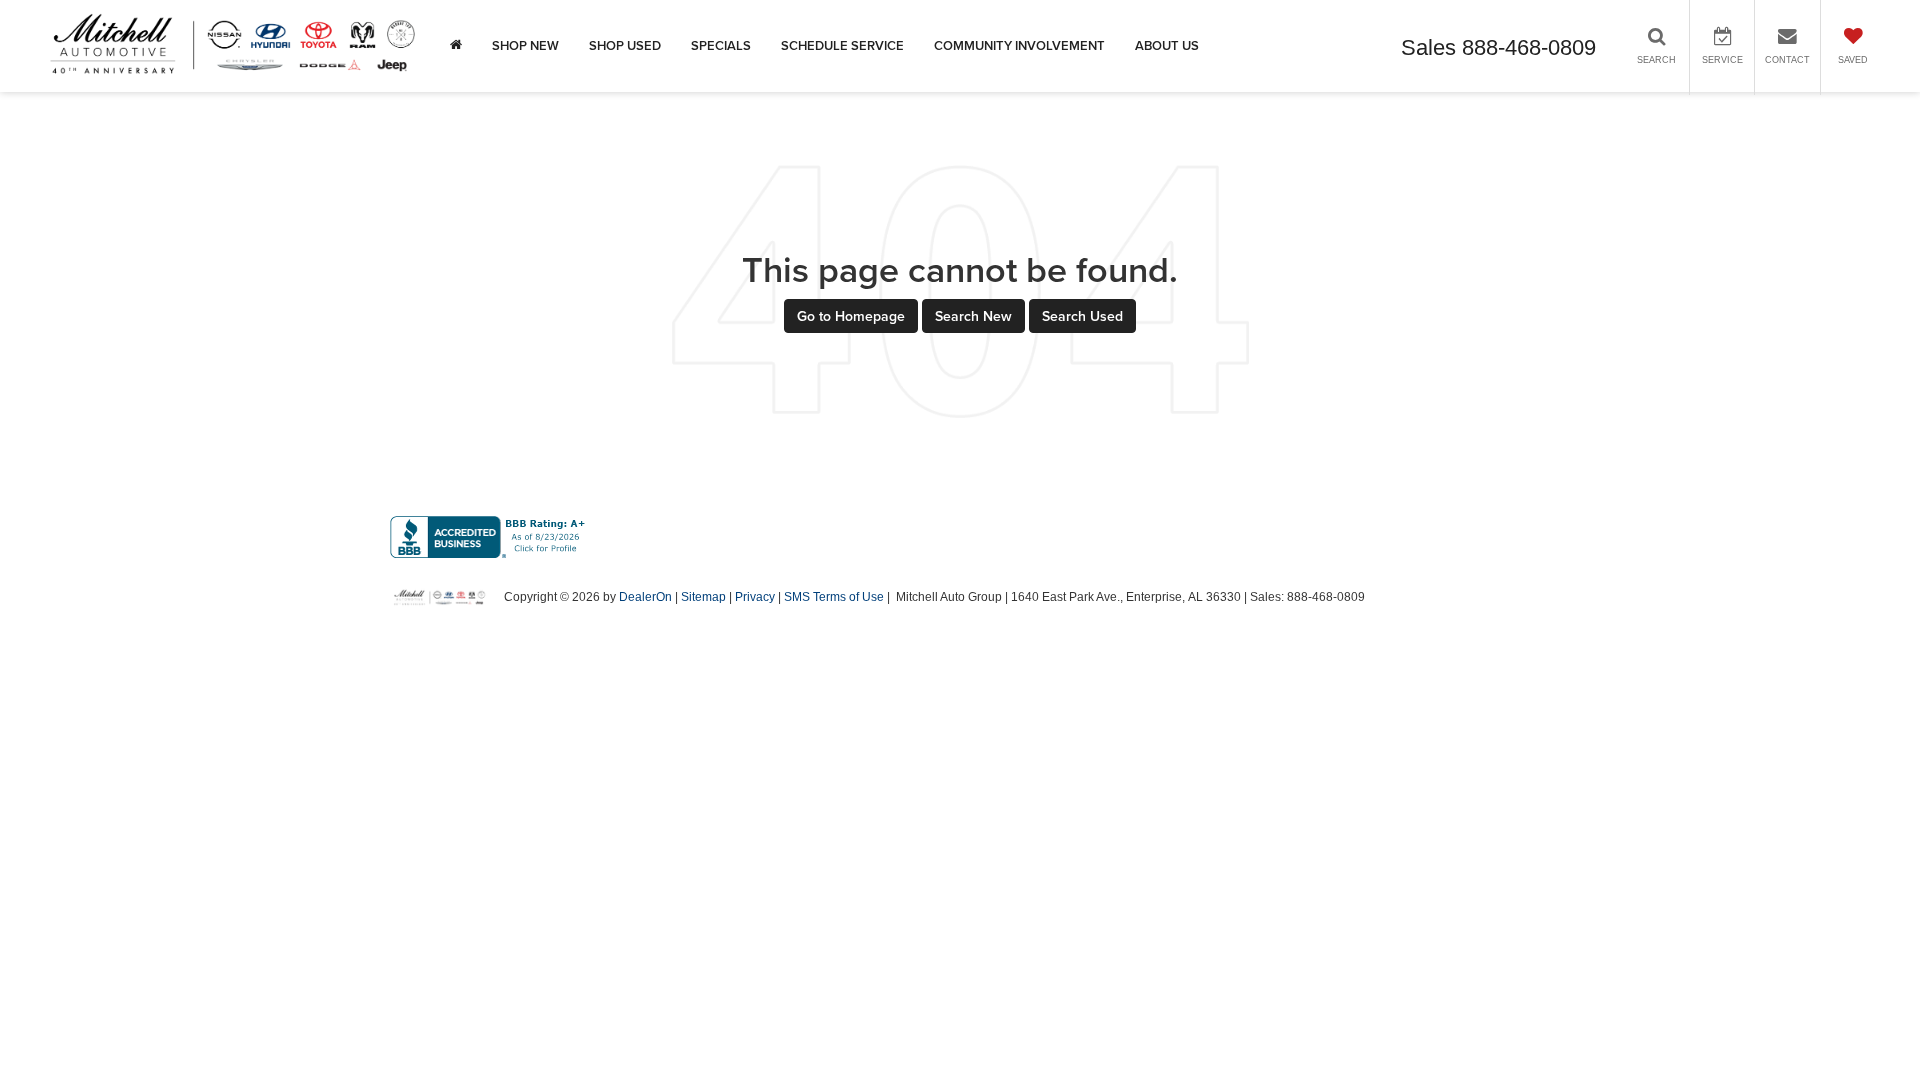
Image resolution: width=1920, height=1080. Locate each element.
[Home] (456, 46)
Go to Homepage (851, 316)
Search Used (1082, 316)
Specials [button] (721, 45)
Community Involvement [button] (1019, 45)
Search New (973, 316)
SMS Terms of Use (834, 597)
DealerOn (645, 597)
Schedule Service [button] (842, 45)
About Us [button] (1167, 45)
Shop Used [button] (625, 45)
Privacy (755, 597)
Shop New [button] (525, 45)
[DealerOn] (440, 596)
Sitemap (703, 597)
